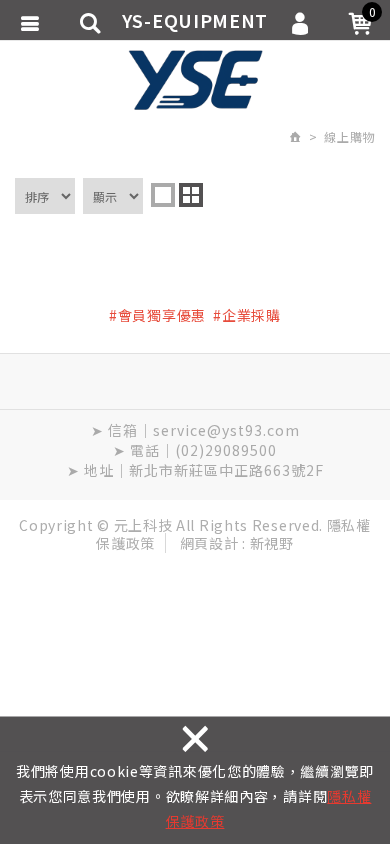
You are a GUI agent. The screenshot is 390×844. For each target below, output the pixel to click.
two (191, 195)
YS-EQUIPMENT (195, 80)
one (163, 195)
